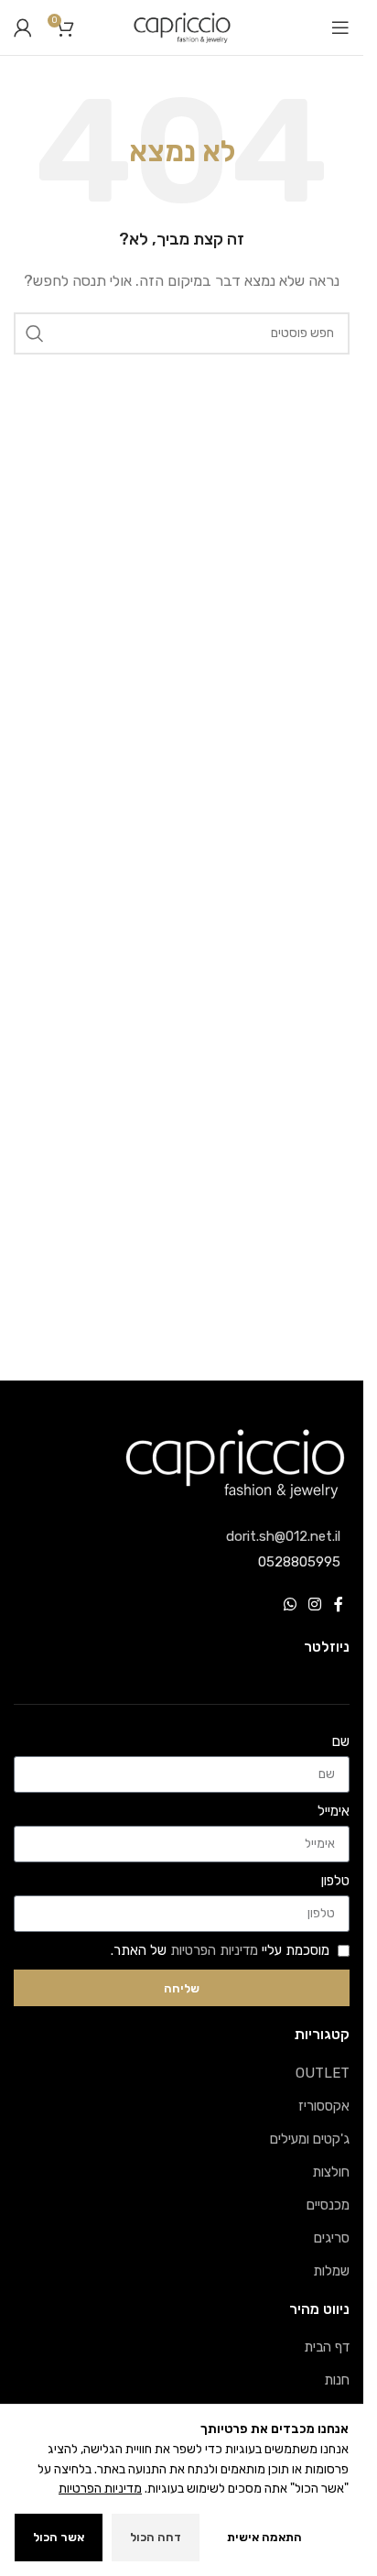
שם (341, 1741)
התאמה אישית (264, 2537)
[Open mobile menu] (340, 27)
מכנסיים (328, 2205)
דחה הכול (156, 2537)
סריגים (332, 2238)
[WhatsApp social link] (290, 1605)
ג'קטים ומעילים (310, 2139)
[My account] (23, 27)
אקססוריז (324, 2106)
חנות (337, 2380)
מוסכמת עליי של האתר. (220, 1950)
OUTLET (323, 2073)
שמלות (331, 2271)
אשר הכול (59, 2537)
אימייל (334, 1811)
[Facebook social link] (339, 1605)
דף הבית (327, 2347)
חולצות (331, 2172)
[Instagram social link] (315, 1605)
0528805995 (299, 1562)
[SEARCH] (35, 333)
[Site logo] (182, 27)
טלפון (335, 1881)
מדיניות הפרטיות (214, 1950)
